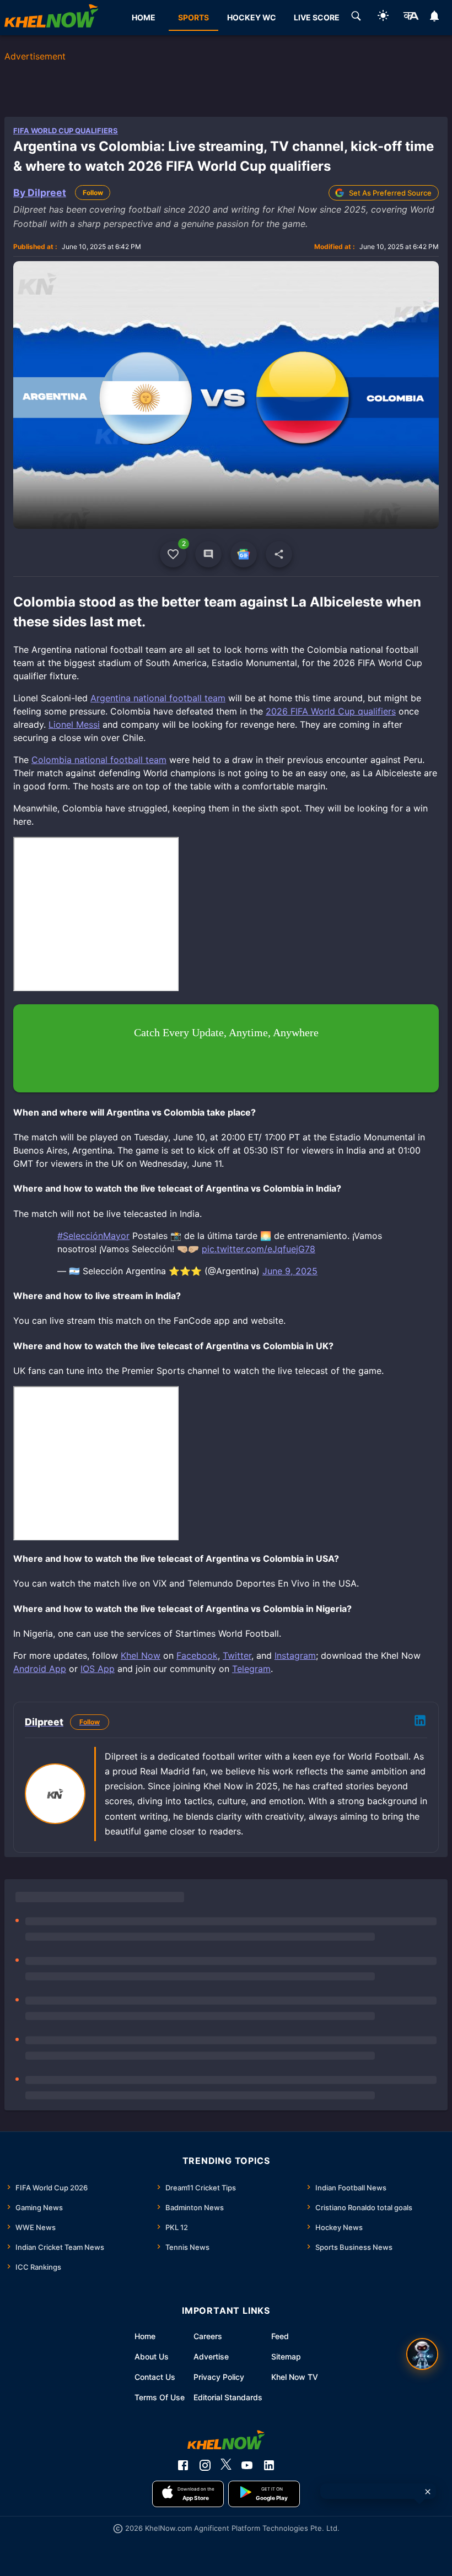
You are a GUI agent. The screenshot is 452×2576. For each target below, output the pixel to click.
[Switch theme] (383, 17)
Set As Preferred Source (390, 193)
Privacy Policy (219, 2377)
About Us (152, 2356)
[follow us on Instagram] (205, 2465)
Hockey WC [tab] (252, 17)
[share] (279, 554)
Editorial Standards (228, 2397)
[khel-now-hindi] (411, 18)
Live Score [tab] (317, 17)
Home (145, 2336)
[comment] (208, 554)
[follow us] (244, 554)
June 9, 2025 (290, 1271)
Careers (208, 2336)
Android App (40, 1669)
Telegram (251, 1669)
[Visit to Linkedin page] (420, 1722)
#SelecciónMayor (93, 1236)
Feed (280, 2336)
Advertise (211, 2356)
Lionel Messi (74, 724)
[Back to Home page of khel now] (51, 18)
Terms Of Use (160, 2397)
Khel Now (141, 1655)
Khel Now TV (295, 2377)
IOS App (98, 1669)
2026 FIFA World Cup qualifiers (331, 711)
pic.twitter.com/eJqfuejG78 (259, 1249)
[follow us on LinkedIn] (269, 2465)
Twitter (237, 1655)
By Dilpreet (40, 193)
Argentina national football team (158, 698)
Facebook (197, 1655)
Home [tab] (144, 17)
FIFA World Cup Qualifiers (66, 131)
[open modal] (422, 2354)
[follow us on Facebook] (183, 2465)
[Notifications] (435, 18)
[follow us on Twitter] (226, 2465)
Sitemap (286, 2356)
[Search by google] (356, 18)
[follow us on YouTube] (247, 2465)
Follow (93, 193)
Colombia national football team (99, 760)
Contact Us (155, 2377)
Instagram (295, 1655)
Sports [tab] (193, 17)
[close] (428, 2492)
